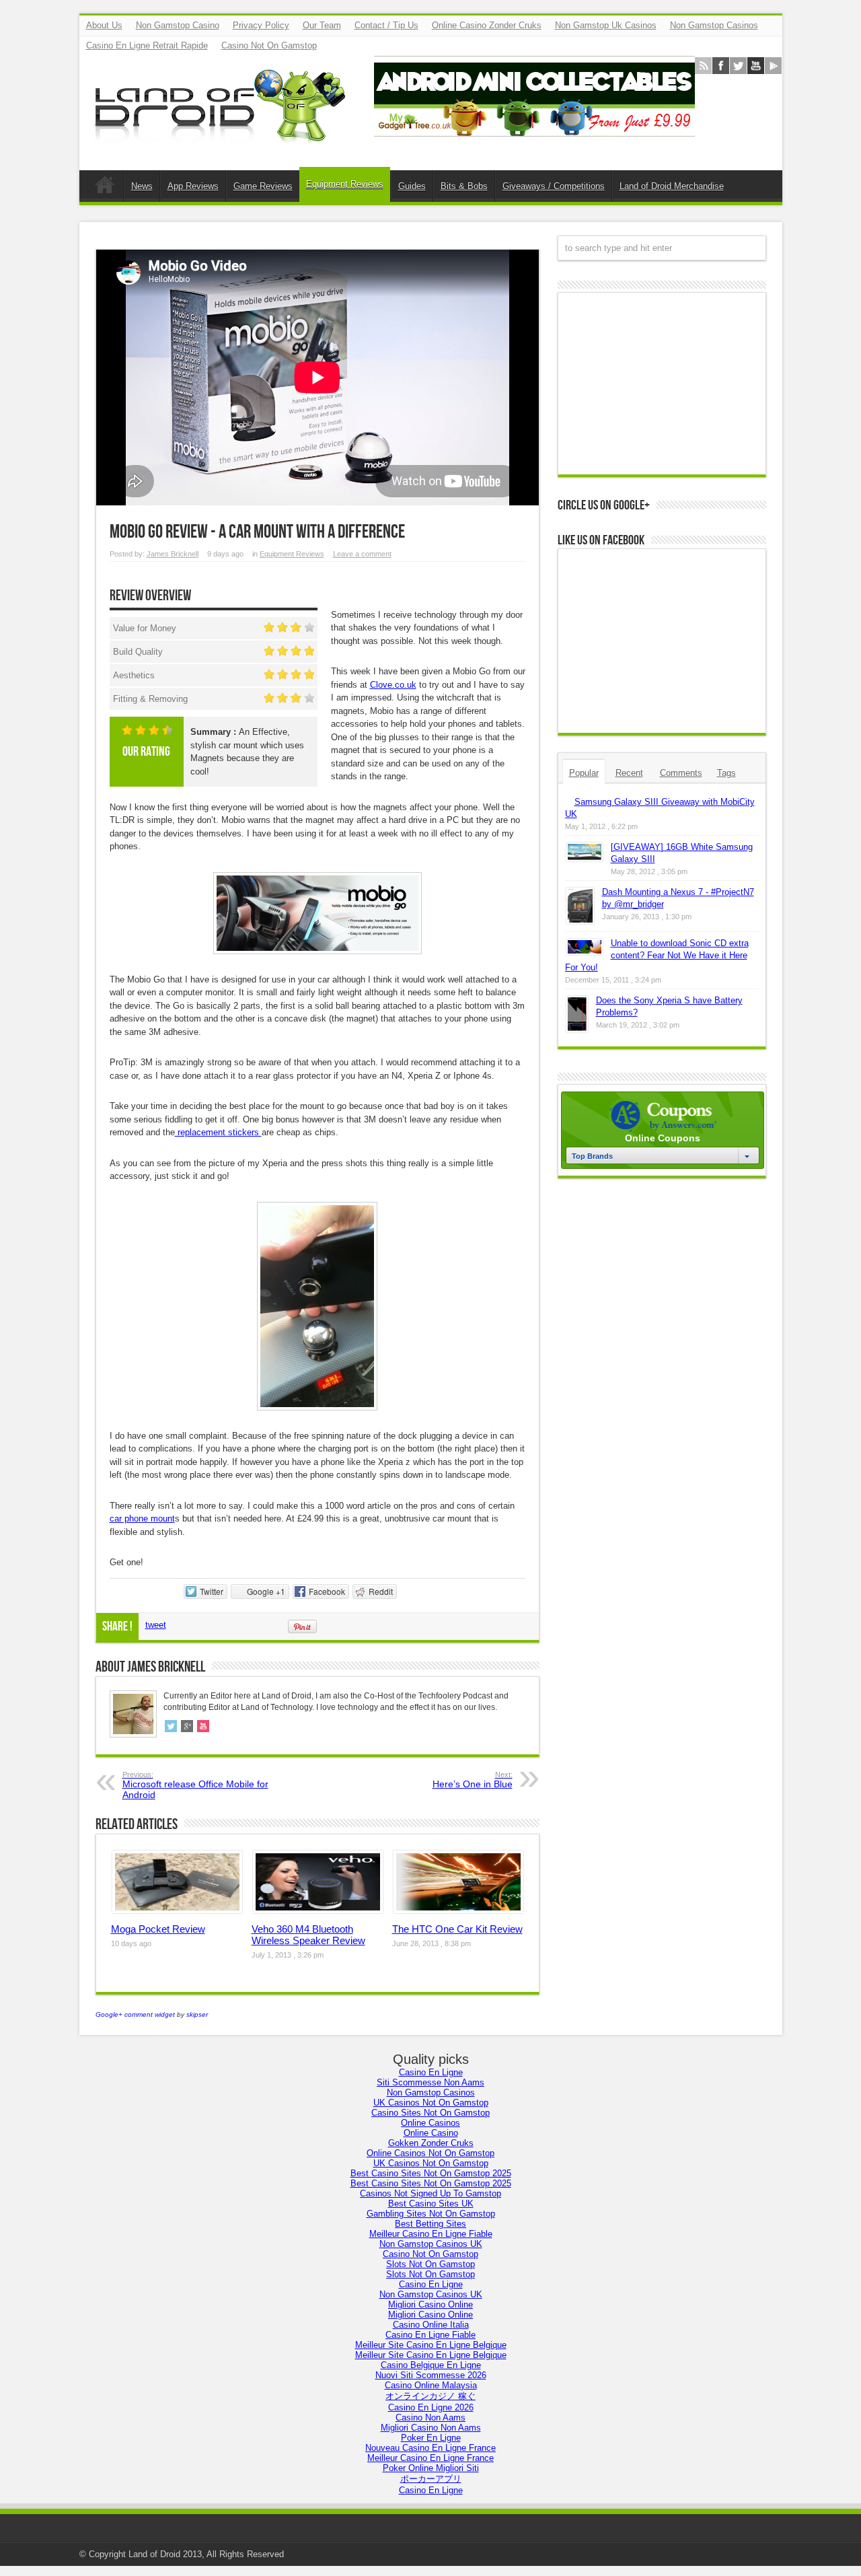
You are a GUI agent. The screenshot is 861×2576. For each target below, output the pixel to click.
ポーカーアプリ (431, 2479)
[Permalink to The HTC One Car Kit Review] (458, 1910)
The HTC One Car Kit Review (457, 1929)
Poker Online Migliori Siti (431, 2468)
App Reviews (193, 186)
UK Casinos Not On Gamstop (431, 2103)
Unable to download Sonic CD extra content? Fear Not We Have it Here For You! (657, 955)
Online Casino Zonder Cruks (487, 25)
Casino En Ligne (431, 2072)
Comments (681, 773)
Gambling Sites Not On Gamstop (431, 2214)
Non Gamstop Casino (178, 25)
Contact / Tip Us (386, 25)
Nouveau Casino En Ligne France (430, 2448)
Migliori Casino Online (430, 2304)
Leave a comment (362, 554)
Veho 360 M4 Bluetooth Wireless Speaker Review (308, 1935)
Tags (726, 773)
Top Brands (592, 1156)
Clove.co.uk (393, 685)
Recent (629, 773)
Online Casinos (430, 2123)
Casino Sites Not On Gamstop (430, 2113)
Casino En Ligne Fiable (430, 2335)
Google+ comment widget (135, 2014)
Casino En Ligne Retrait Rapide (147, 45)
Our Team (322, 25)
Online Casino (431, 2133)
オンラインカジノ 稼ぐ (430, 2396)
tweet (156, 1625)
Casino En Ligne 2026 (431, 2407)
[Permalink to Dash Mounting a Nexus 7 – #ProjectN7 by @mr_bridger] (580, 921)
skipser (197, 2014)
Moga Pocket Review (158, 1929)
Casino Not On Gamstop (269, 45)
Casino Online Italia (431, 2325)
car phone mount (142, 1518)
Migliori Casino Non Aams (431, 2428)
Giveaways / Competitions (554, 186)
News (142, 186)
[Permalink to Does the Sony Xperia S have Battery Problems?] (577, 1029)
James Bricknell (173, 554)
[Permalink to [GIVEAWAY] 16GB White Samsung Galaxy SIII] (585, 858)
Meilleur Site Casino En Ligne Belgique (431, 2345)
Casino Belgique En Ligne (431, 2365)
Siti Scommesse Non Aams (430, 2082)
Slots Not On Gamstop (430, 2264)
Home (105, 188)
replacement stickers (218, 1132)
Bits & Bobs (464, 186)
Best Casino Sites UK (431, 2204)
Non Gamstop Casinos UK (431, 2244)
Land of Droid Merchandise (672, 186)
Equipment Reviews (345, 184)
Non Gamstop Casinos (714, 25)
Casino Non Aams (430, 2418)
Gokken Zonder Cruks (431, 2143)
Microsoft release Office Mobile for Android (195, 1785)
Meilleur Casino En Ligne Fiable (431, 2234)
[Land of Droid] (224, 137)
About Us (104, 25)
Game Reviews (263, 186)
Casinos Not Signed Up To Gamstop (430, 2193)
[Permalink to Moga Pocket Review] (177, 1910)
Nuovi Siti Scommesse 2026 (431, 2375)
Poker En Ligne (431, 2438)
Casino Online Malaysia (431, 2385)
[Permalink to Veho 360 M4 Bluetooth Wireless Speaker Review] (318, 1910)
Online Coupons (663, 1138)
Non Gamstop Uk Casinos (606, 25)
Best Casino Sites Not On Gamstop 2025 (431, 2173)
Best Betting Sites (430, 2224)
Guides (412, 186)
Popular (584, 773)
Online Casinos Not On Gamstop (430, 2153)
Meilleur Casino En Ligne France (430, 2458)
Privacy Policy (261, 25)
